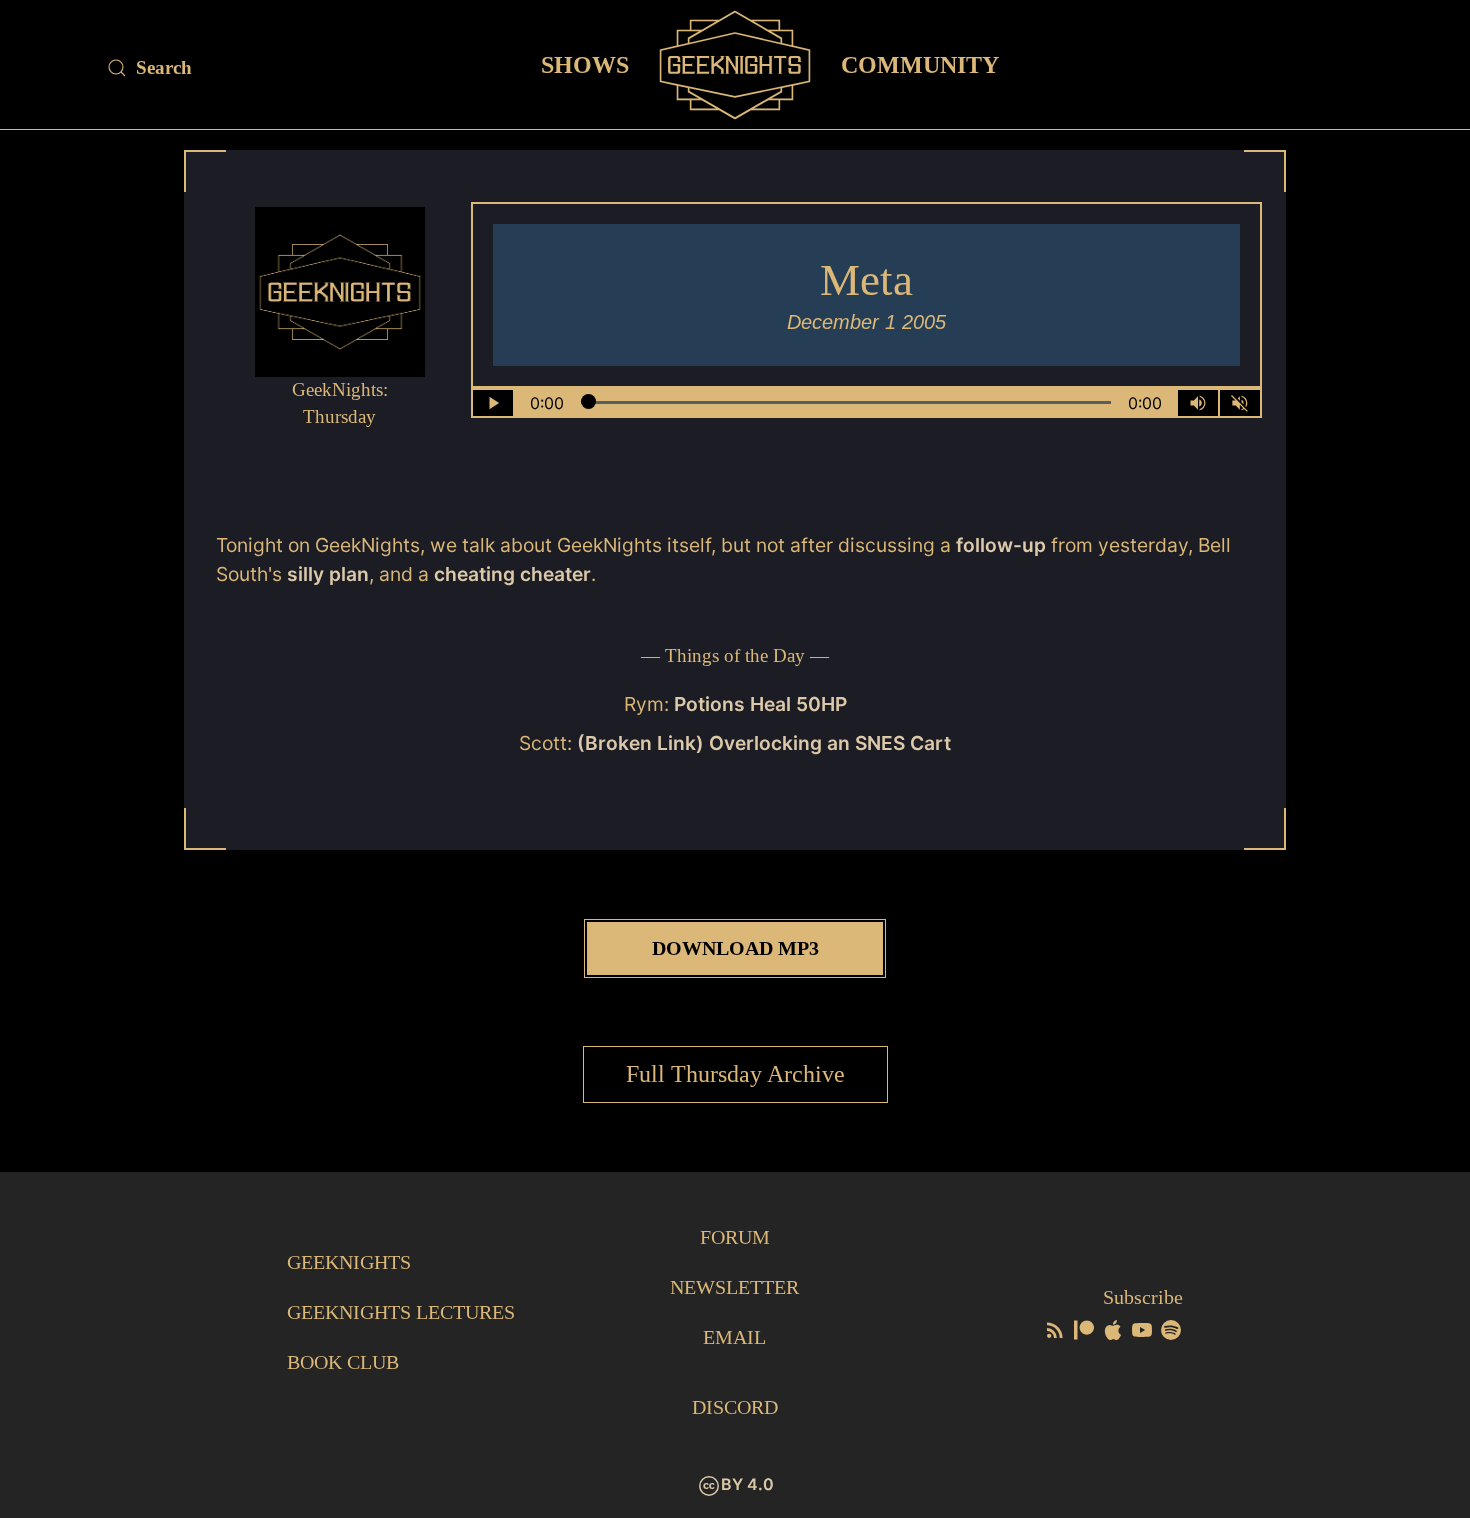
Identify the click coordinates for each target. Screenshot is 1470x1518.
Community (920, 64)
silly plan (325, 574)
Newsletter (734, 1287)
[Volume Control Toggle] (1198, 403)
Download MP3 (735, 948)
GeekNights (349, 1262)
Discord (735, 1407)
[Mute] (1240, 403)
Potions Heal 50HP (760, 704)
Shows (585, 64)
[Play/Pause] (493, 403)
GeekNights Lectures (401, 1312)
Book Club (343, 1362)
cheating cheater (512, 574)
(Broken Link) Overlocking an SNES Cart (764, 743)
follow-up (1001, 545)
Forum (735, 1237)
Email (734, 1337)
